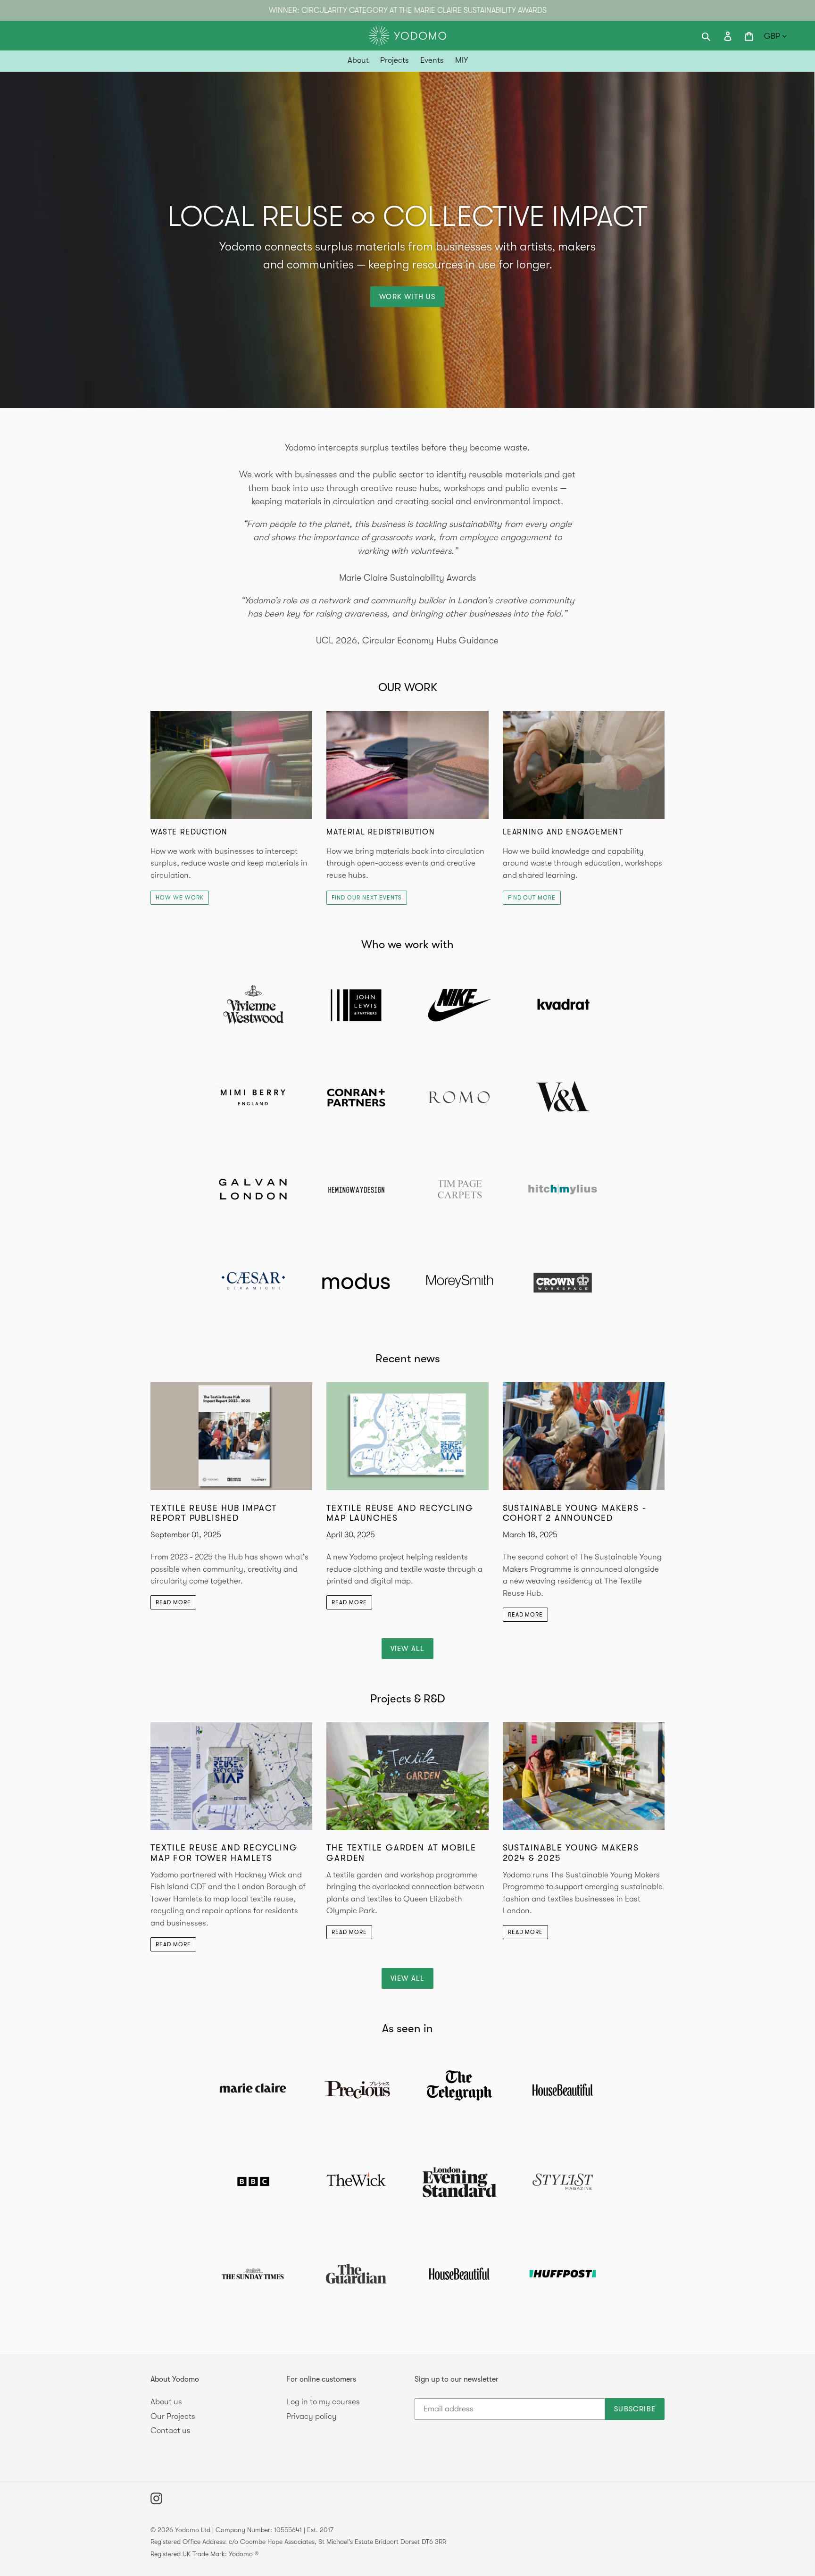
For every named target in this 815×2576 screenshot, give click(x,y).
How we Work (180, 898)
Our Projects (173, 2416)
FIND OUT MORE (532, 898)
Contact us (170, 2430)
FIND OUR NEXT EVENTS (366, 898)
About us (166, 2402)
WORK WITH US (407, 297)
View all (408, 1649)
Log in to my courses (323, 2402)
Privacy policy (312, 2416)
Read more (173, 1602)
